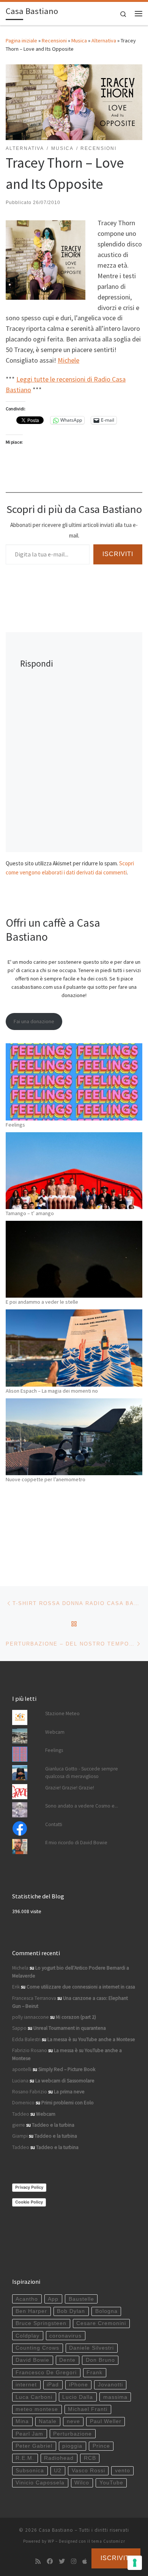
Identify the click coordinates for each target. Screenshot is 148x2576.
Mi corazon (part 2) (76, 2017)
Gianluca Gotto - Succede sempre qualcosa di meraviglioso (82, 1773)
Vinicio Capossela (40, 2483)
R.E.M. (25, 2458)
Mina (22, 2421)
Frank (94, 2373)
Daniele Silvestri (91, 2348)
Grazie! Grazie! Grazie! (70, 1788)
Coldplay (28, 2336)
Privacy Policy (29, 2187)
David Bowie (32, 2360)
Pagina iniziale (21, 41)
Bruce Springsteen (41, 2323)
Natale (48, 2421)
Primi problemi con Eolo (68, 2103)
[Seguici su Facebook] (50, 2561)
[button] (46, 260)
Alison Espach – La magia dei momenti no (52, 1391)
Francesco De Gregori (46, 2373)
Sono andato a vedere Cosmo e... (82, 1806)
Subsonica (30, 2471)
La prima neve (69, 2092)
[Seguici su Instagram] (74, 2561)
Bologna (106, 2311)
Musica (79, 41)
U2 (58, 2471)
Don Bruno (100, 2360)
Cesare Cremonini (101, 2323)
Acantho (27, 2299)
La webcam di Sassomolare (65, 2081)
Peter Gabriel (34, 2446)
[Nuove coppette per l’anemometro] (74, 1437)
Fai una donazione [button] (34, 1021)
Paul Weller (106, 2421)
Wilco (82, 2483)
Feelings (15, 1125)
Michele (68, 360)
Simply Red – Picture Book (67, 2069)
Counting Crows (37, 2348)
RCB (90, 2458)
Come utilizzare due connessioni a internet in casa (81, 1987)
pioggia (72, 2446)
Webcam (55, 1732)
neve (73, 2421)
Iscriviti (118, 554)
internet (26, 2385)
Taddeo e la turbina (53, 2125)
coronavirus (65, 2336)
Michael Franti (88, 2409)
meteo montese (37, 2409)
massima (115, 2397)
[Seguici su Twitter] (62, 2561)
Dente (67, 2360)
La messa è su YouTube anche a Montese (91, 2039)
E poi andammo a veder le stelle (42, 1302)
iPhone (79, 2385)
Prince (101, 2446)
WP (51, 2541)
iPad (53, 2385)
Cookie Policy (29, 2202)
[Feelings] (74, 1082)
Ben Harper (31, 2311)
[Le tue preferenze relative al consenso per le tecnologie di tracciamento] (135, 2563)
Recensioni (54, 41)
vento (123, 2471)
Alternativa (104, 41)
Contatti (54, 1824)
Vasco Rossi (88, 2471)
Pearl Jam (29, 2434)
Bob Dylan (71, 2311)
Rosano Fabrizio (30, 2092)
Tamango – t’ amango (30, 1213)
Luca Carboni (34, 2397)
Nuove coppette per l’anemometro (46, 1479)
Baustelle (81, 2299)
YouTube (111, 2483)
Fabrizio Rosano (30, 2050)
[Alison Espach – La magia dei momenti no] (74, 1348)
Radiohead (59, 2458)
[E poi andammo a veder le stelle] (74, 1259)
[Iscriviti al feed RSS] (38, 2561)
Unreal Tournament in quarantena (70, 2028)
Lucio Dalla (78, 2397)
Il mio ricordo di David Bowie (76, 1843)
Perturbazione (72, 2434)
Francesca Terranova (34, 1998)
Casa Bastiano (56, 2530)
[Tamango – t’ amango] (74, 1171)
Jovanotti (110, 2385)
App (53, 2299)
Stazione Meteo (62, 1713)
